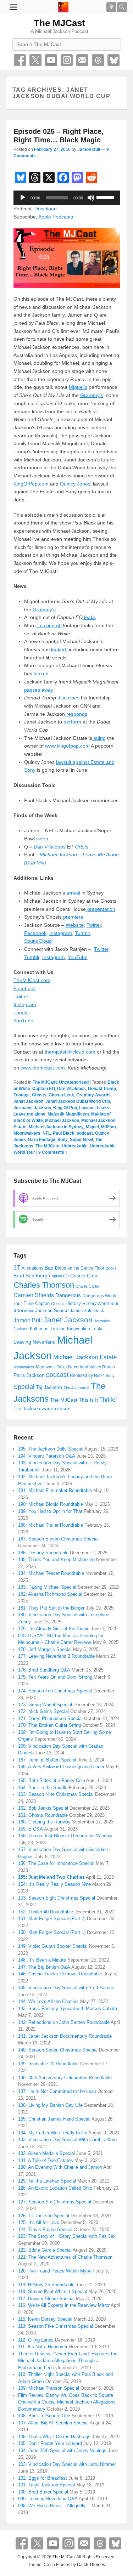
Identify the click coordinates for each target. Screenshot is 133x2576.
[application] (67, 198)
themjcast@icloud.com (70, 1052)
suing (99, 738)
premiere (73, 917)
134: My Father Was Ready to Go (53, 2133)
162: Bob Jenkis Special (43, 1808)
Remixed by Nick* (87, 1375)
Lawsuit (87, 1108)
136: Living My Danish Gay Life (50, 2105)
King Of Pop (65, 1108)
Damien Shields (34, 1295)
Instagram (67, 60)
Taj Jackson (49, 1387)
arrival (73, 893)
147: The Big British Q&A (44, 1967)
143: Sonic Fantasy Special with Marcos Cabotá (68, 2008)
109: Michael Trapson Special (49, 2388)
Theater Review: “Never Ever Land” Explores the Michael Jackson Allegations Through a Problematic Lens (68, 2361)
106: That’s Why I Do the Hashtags (54, 2437)
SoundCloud (38, 941)
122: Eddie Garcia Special (45, 2250)
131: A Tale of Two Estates (46, 2160)
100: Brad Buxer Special (43, 2492)
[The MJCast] (63, 7)
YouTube (51, 60)
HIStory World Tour (100, 1303)
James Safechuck (87, 1311)
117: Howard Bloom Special (46, 2299)
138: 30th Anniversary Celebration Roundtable (65, 2078)
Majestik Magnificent (68, 1114)
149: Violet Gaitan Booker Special (53, 1946)
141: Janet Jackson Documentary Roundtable (65, 2036)
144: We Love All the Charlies (48, 2001)
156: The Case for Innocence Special (56, 1863)
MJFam (109, 1127)
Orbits (82, 847)
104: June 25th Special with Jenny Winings (62, 2450)
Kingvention (79, 1329)
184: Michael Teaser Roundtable (51, 1573)
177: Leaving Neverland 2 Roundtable (56, 1656)
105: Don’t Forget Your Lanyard (50, 2443)
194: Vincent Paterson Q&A (47, 1456)
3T (17, 1268)
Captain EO (44, 1089)
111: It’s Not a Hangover (43, 2347)
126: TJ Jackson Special (44, 2216)
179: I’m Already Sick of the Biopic (54, 1629)
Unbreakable (75, 1146)
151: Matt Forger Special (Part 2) (52, 1919)
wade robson (56, 1408)
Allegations (32, 1268)
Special (24, 1387)
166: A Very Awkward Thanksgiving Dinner (61, 1767)
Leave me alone (29, 1114)
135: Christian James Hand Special (54, 2119)
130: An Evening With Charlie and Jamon (60, 2167)
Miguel (92, 1127)
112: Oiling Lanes (36, 2340)
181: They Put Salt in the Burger (51, 1608)
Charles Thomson (44, 1285)
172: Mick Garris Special (43, 1711)
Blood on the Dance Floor (80, 1268)
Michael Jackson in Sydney (56, 1127)
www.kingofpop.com (67, 746)
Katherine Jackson (48, 1329)
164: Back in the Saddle (43, 1788)
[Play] (23, 198)
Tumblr (82, 933)
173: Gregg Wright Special (45, 1705)
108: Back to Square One (44, 2416)
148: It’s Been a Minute (42, 1960)
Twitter (35, 60)
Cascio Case (84, 1276)
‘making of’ (49, 625)
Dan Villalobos (50, 847)
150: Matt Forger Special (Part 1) (52, 1932)
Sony (63, 1140)
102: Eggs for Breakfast (43, 2478)
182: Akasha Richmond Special (50, 1594)
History (73, 1303)
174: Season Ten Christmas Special (55, 1691)
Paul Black (64, 1133)
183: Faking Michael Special (47, 1587)
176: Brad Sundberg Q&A (44, 1670)
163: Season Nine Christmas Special (56, 1794)
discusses (68, 698)
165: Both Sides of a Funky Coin (52, 1780)
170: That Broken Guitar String (49, 1725)
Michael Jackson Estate (85, 1357)
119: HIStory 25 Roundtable (46, 2285)
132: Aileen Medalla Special (46, 2153)
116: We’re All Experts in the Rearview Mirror (64, 2305)
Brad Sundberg (31, 1276)
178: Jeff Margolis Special (45, 1649)
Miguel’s (78, 387)
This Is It (88, 1400)
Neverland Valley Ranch (92, 1367)
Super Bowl (81, 1140)
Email (82, 60)
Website (75, 925)
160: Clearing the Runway (44, 1822)
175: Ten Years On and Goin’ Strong (55, 1677)
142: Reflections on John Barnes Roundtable (64, 2022)
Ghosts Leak (61, 1095)
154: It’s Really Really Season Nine (54, 1884)
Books (111, 1268)
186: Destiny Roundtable (43, 1553)
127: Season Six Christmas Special (55, 2202)
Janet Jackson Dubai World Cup (78, 1101)
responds (76, 714)
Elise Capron (37, 1303)
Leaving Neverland (35, 1342)
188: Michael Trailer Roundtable (51, 1525)
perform (72, 722)
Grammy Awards (93, 1095)
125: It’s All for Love (39, 2222)
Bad (49, 1268)
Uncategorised (74, 1082)
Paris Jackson (29, 1375)
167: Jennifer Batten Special (47, 1760)
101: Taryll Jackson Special (46, 2485)
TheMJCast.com (32, 980)
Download (46, 209)
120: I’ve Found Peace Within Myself (56, 2271)
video (42, 839)
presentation (101, 909)
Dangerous (68, 1295)
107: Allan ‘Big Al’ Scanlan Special (53, 2423)
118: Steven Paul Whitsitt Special (52, 2291)
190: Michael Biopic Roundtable (51, 1504)
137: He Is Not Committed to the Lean (57, 2091)
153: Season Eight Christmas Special (57, 1898)
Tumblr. (22, 1012)
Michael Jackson (62, 1120)
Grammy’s (92, 395)
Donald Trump (102, 1089)
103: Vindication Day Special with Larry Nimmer (67, 2464)
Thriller (108, 1400)
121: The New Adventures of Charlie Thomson (65, 2257)
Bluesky (113, 60)
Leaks (103, 1108)
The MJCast (59, 23)
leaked (59, 649)
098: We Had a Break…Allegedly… (54, 2506)
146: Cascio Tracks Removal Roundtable (60, 1974)
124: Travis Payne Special (45, 2229)
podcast (85, 1133)
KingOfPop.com (31, 484)
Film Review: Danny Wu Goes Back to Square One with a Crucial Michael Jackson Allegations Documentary (67, 2402)
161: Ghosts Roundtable (43, 1815)
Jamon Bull (89, 149)
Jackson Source (52, 1310)
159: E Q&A (31, 1829)
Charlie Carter (88, 1286)
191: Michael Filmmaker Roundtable (55, 1490)
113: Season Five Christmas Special (56, 2326)
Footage (22, 1095)
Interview (24, 1310)
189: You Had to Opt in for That (50, 1511)
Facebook (20, 60)
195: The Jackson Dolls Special (51, 1449)
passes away (39, 690)
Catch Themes (91, 2565)
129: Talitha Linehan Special (47, 2181)
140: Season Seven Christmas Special (58, 2050)
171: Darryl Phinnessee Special (50, 1718)
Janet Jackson (28, 1101)
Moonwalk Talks (51, 1367)
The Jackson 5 (76, 1388)
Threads (98, 60)
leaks (89, 617)
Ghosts (39, 1095)
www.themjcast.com (43, 1068)
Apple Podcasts (56, 217)
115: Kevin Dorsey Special (45, 2319)
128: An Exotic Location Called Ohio (55, 2188)
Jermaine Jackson (32, 1108)
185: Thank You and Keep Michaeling (56, 1559)
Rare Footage (42, 1140)
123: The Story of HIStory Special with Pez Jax (67, 2236)
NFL (47, 1133)
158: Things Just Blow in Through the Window (65, 1836)
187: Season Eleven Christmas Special (58, 1539)
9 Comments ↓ (53, 1152)
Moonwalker (24, 1367)
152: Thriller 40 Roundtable (46, 1912)
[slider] (106, 197)
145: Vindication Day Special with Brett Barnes (66, 1988)
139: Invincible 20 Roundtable (48, 2064)
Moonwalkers (27, 1133)
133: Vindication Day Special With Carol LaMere (67, 2140)
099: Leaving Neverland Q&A (48, 2499)
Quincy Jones (75, 484)
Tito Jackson (27, 1409)
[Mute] (91, 198)
